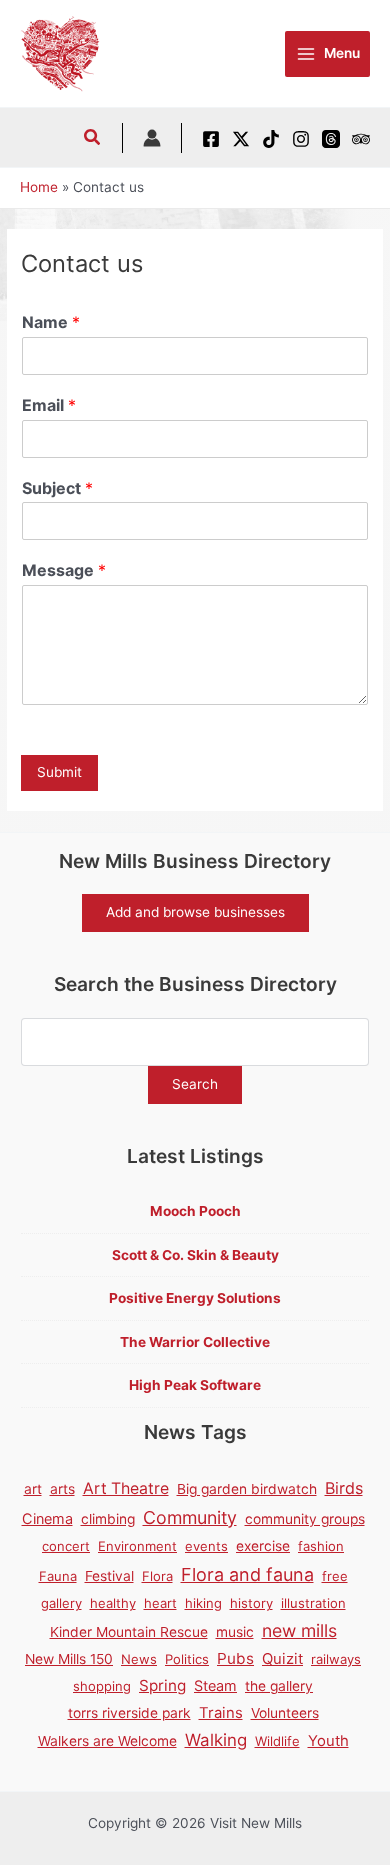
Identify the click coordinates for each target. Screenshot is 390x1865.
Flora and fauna (247, 1574)
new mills (299, 1630)
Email (49, 405)
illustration (313, 1603)
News (139, 1659)
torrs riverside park (129, 1713)
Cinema (47, 1518)
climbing (108, 1519)
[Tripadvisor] (361, 139)
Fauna (58, 1576)
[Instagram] (301, 139)
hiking (203, 1603)
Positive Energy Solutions (195, 1298)
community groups (305, 1519)
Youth (328, 1741)
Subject (57, 488)
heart (160, 1603)
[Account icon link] (152, 138)
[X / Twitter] (241, 139)
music (235, 1632)
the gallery (279, 1686)
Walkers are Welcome (107, 1741)
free (335, 1576)
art (33, 1489)
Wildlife (277, 1741)
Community (190, 1517)
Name (51, 322)
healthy (113, 1603)
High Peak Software (195, 1385)
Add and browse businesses (195, 912)
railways (336, 1659)
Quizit (282, 1659)
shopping (102, 1686)
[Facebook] (211, 139)
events (206, 1546)
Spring (162, 1685)
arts (62, 1489)
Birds (344, 1488)
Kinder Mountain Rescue (129, 1632)
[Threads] (331, 139)
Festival (109, 1576)
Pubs (235, 1658)
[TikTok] (271, 139)
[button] (93, 139)
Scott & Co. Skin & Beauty (195, 1255)
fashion (321, 1546)
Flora (157, 1576)
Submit (59, 772)
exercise (263, 1546)
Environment (137, 1546)
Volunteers (285, 1713)
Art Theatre (126, 1488)
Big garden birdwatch (247, 1489)
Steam (215, 1685)
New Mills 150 (69, 1659)
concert (66, 1546)
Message (64, 570)
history (251, 1603)
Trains (221, 1713)
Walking (216, 1740)
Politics (187, 1659)
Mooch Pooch (195, 1211)
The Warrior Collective (195, 1342)
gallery (61, 1603)
